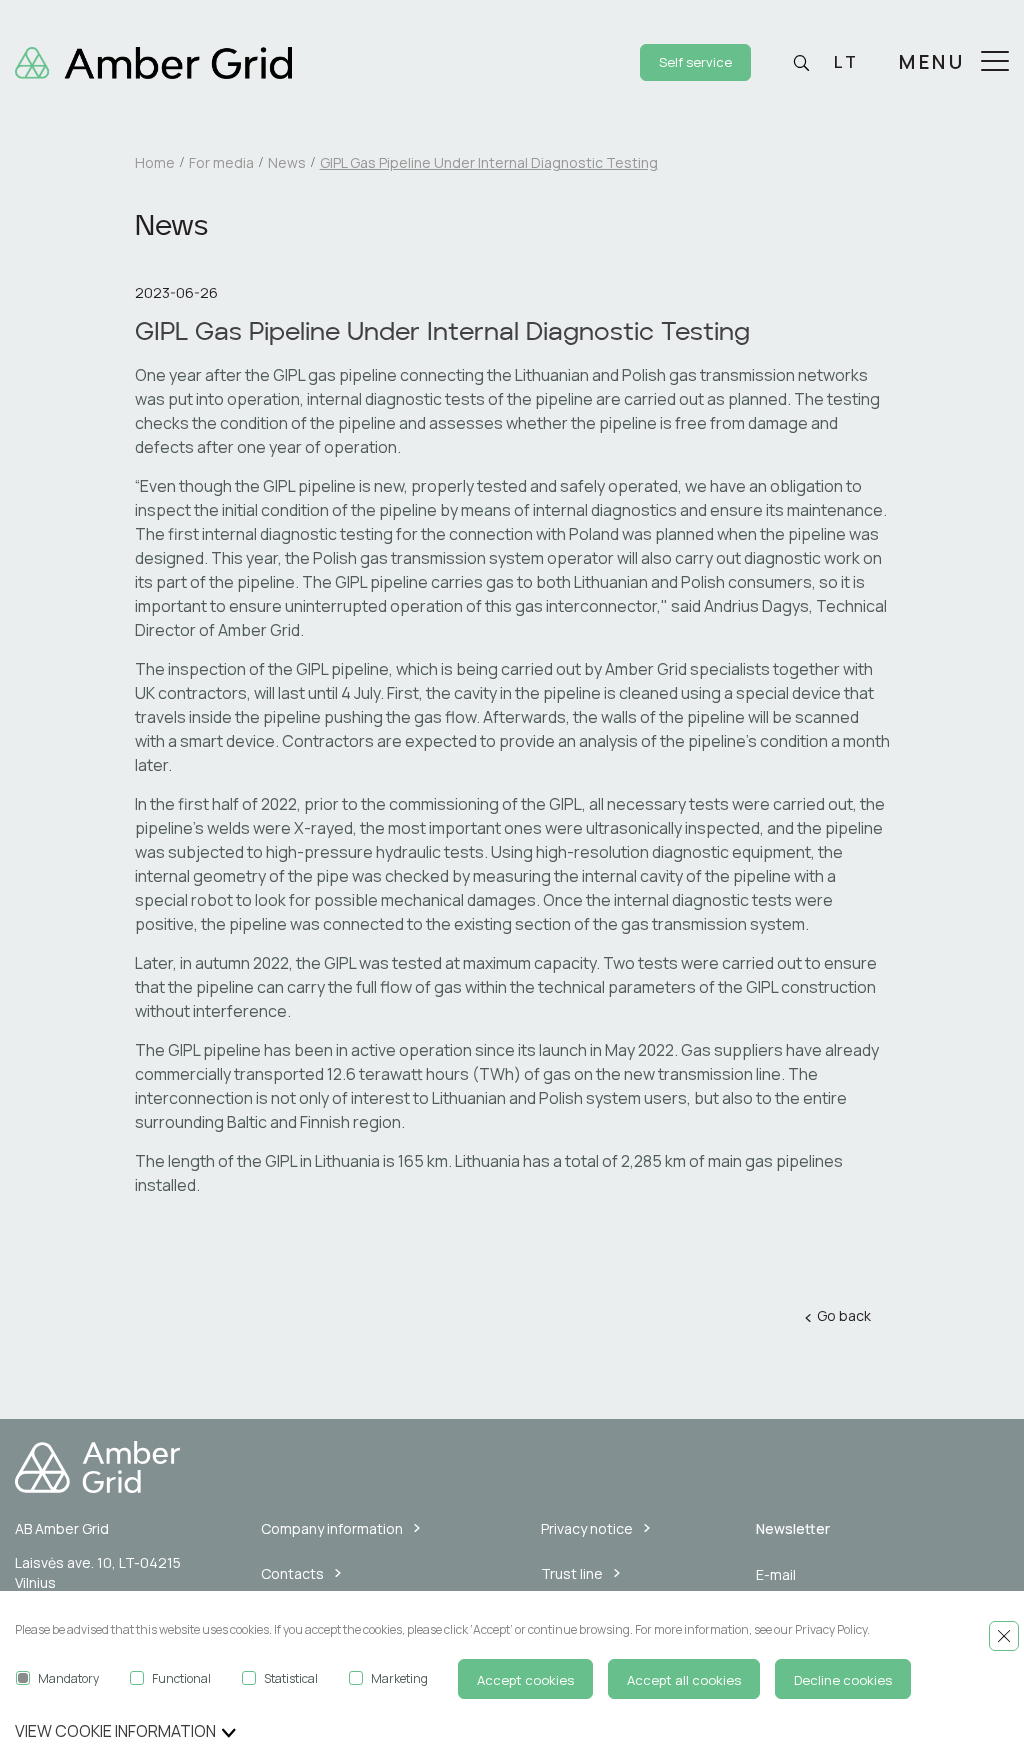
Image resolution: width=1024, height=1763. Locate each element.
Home (155, 162)
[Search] (801, 63)
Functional (181, 1678)
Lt (846, 62)
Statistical (291, 1678)
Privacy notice (587, 1528)
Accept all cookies (684, 1680)
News (287, 162)
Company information (332, 1528)
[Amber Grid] (153, 61)
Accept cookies (525, 1680)
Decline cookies (843, 1680)
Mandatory (68, 1678)
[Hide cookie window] (1004, 1636)
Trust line (572, 1573)
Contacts (292, 1573)
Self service (695, 62)
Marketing (399, 1678)
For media (221, 162)
